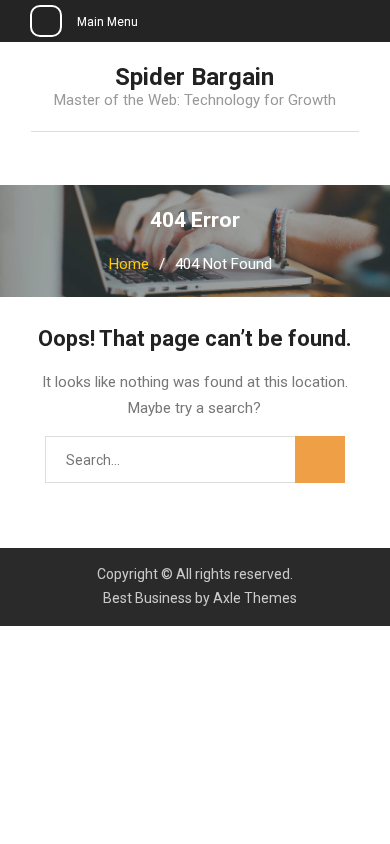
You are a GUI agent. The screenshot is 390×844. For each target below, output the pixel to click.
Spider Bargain (194, 77)
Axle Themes (255, 598)
